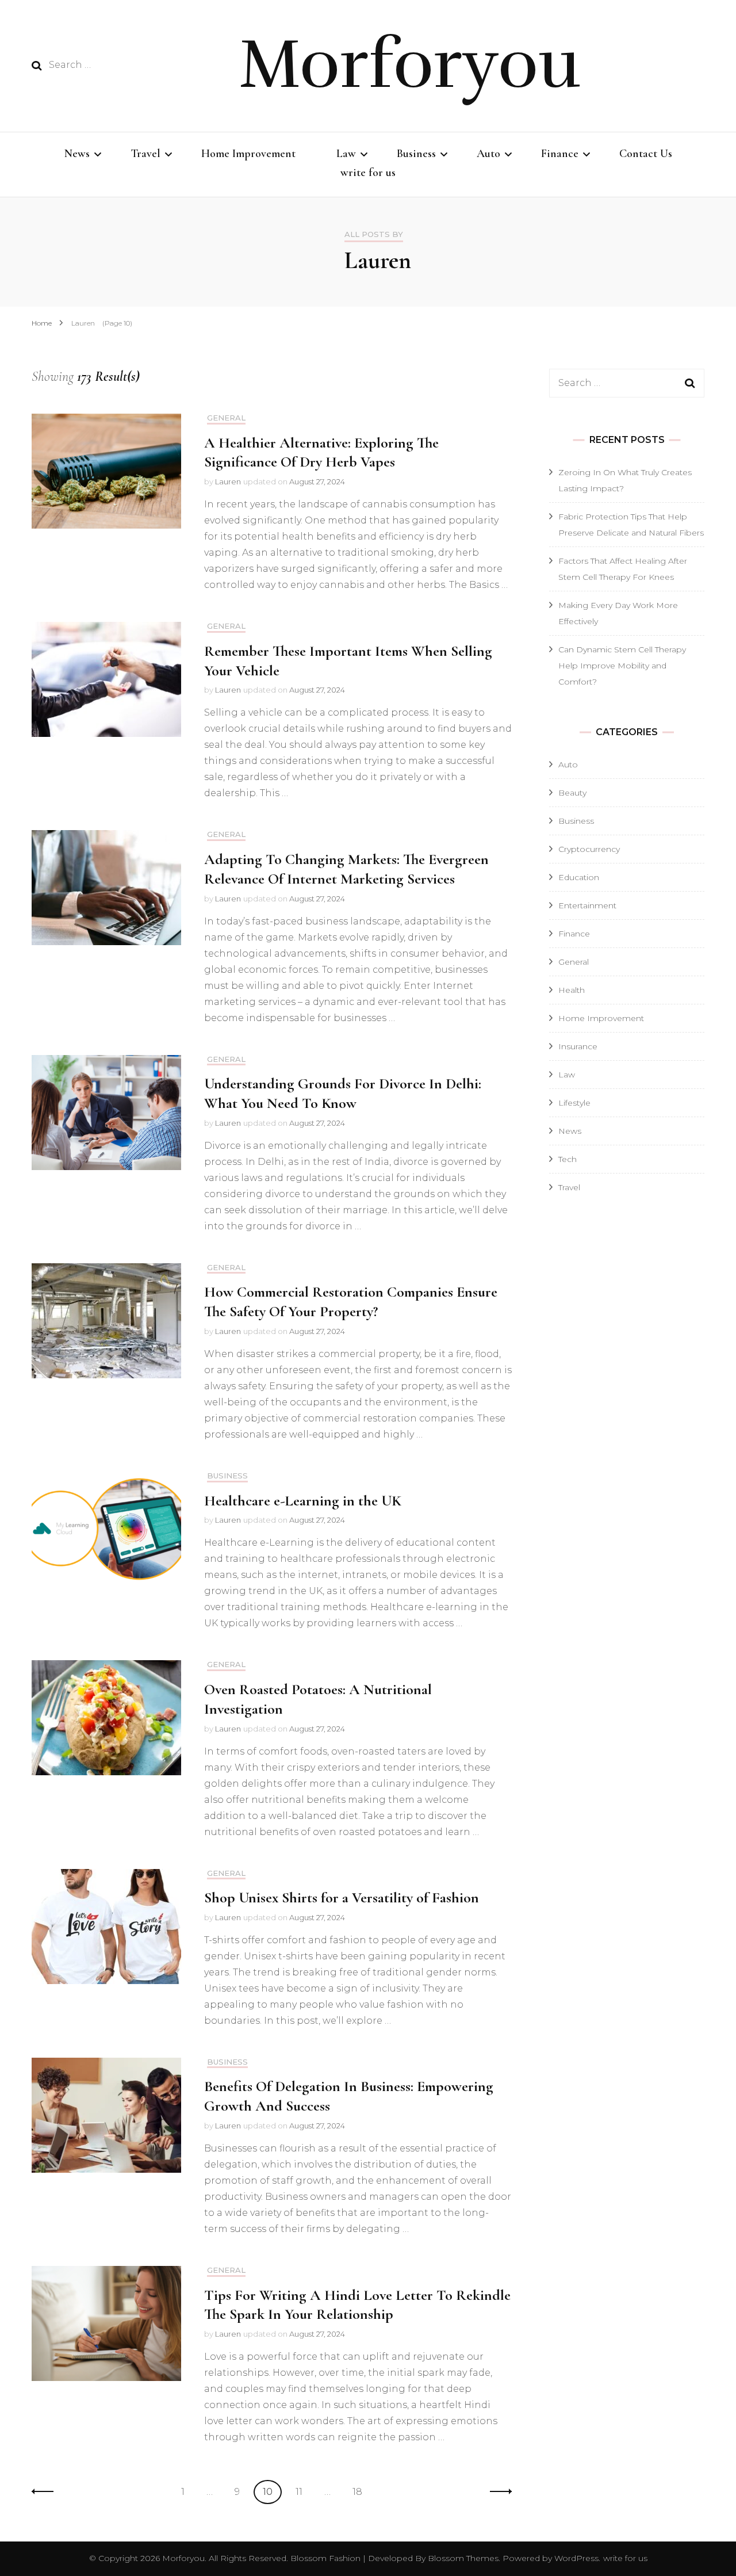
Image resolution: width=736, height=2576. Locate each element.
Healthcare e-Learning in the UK (303, 1501)
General (226, 418)
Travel (145, 154)
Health (572, 990)
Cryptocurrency (589, 849)
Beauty (572, 793)
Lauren (228, 481)
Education (579, 877)
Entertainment (587, 905)
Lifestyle (574, 1103)
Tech (568, 1159)
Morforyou (409, 64)
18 (361, 2491)
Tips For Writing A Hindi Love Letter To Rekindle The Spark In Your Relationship (357, 2305)
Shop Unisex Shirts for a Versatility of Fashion (342, 1897)
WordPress (576, 2558)
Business (416, 154)
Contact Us (646, 154)
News (77, 154)
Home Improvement (248, 154)
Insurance (578, 1046)
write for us (368, 173)
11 (303, 2491)
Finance (560, 154)
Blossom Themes (462, 2558)
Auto (488, 154)
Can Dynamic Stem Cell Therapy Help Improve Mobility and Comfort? (622, 666)
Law (346, 154)
